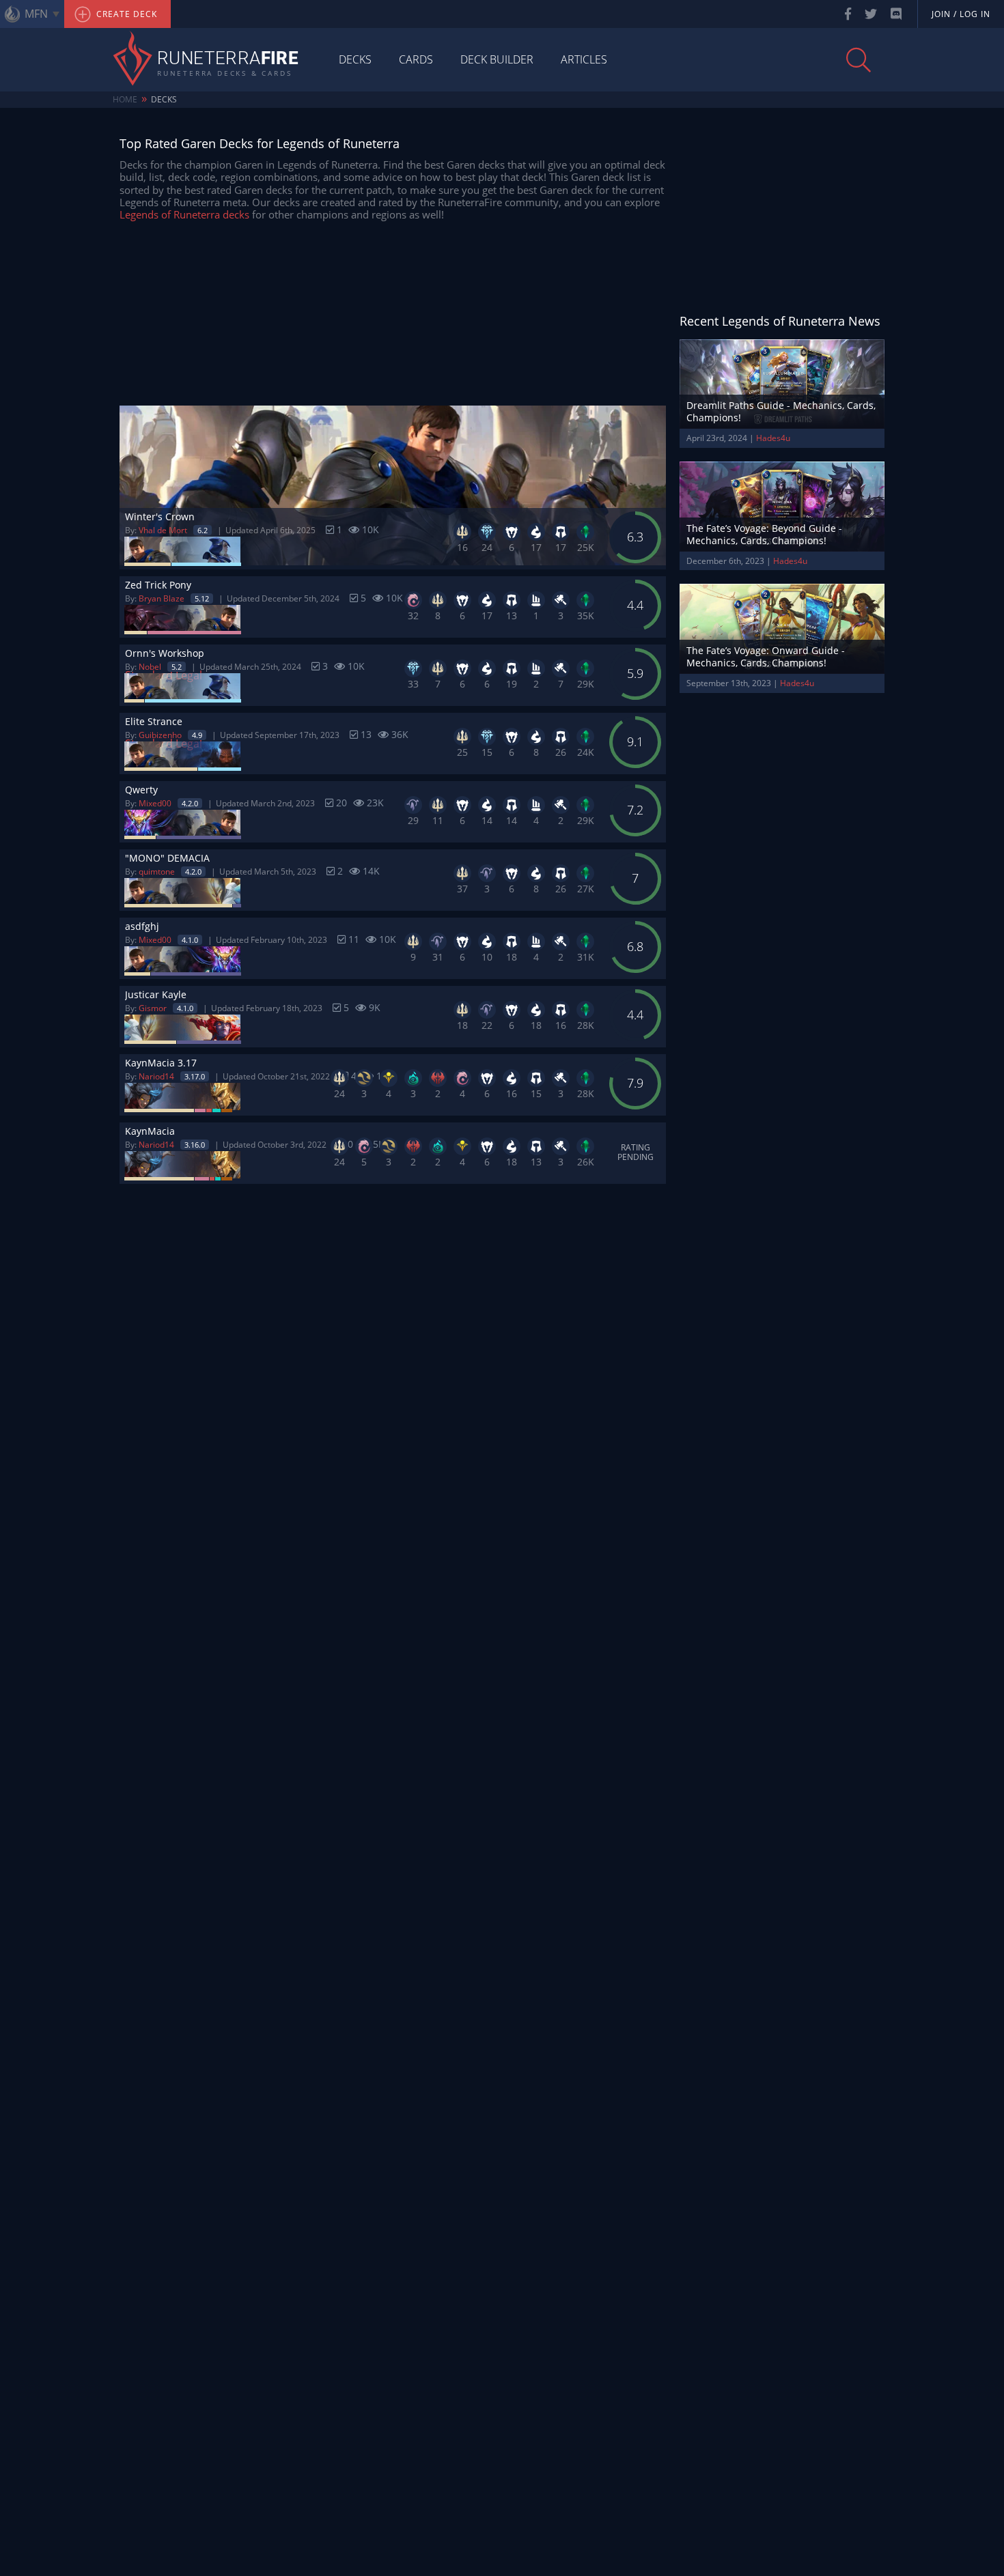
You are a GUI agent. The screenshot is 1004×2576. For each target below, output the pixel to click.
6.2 (203, 530)
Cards (416, 59)
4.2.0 (190, 803)
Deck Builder (497, 59)
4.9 (197, 735)
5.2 (177, 667)
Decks (355, 59)
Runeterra (228, 59)
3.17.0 (195, 1076)
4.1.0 (190, 940)
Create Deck (125, 14)
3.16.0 (195, 1145)
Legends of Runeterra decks (184, 214)
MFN (36, 14)
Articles (584, 59)
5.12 (202, 598)
